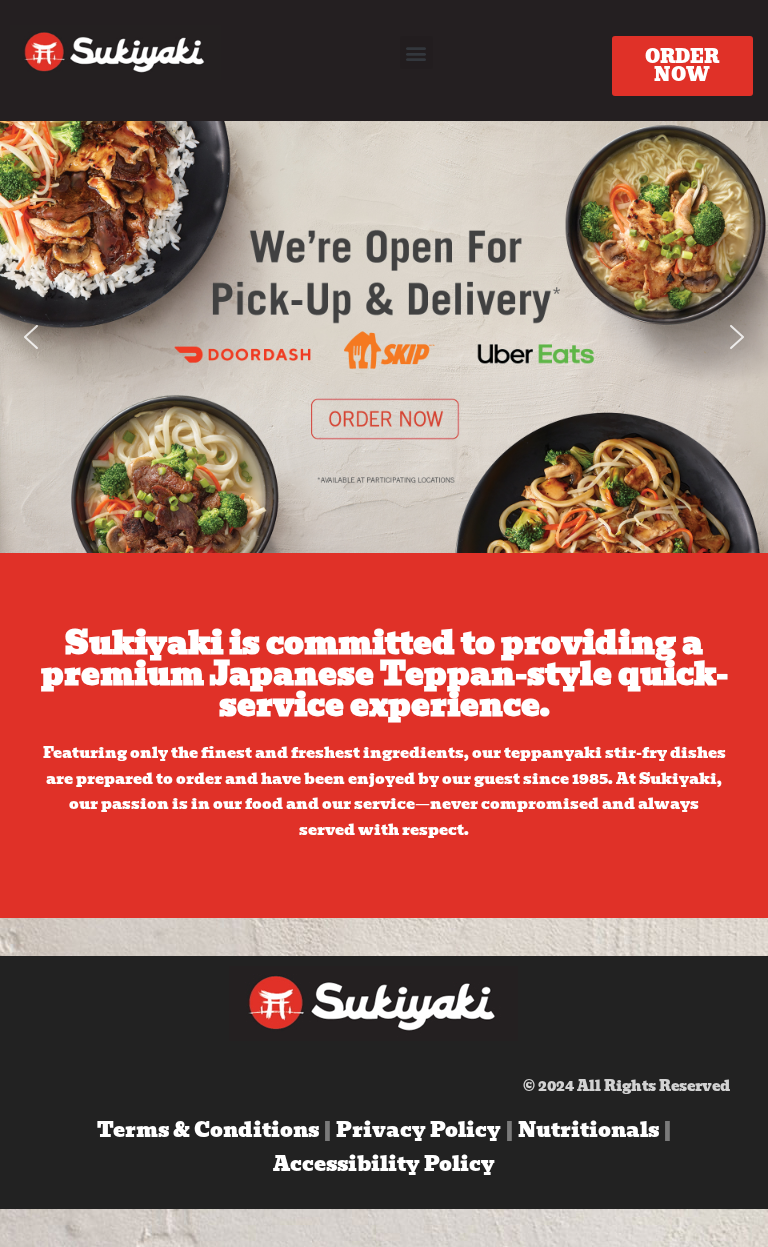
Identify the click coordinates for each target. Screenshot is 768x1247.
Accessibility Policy (384, 1164)
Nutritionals (590, 1130)
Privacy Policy (420, 1130)
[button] (416, 52)
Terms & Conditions (208, 1130)
